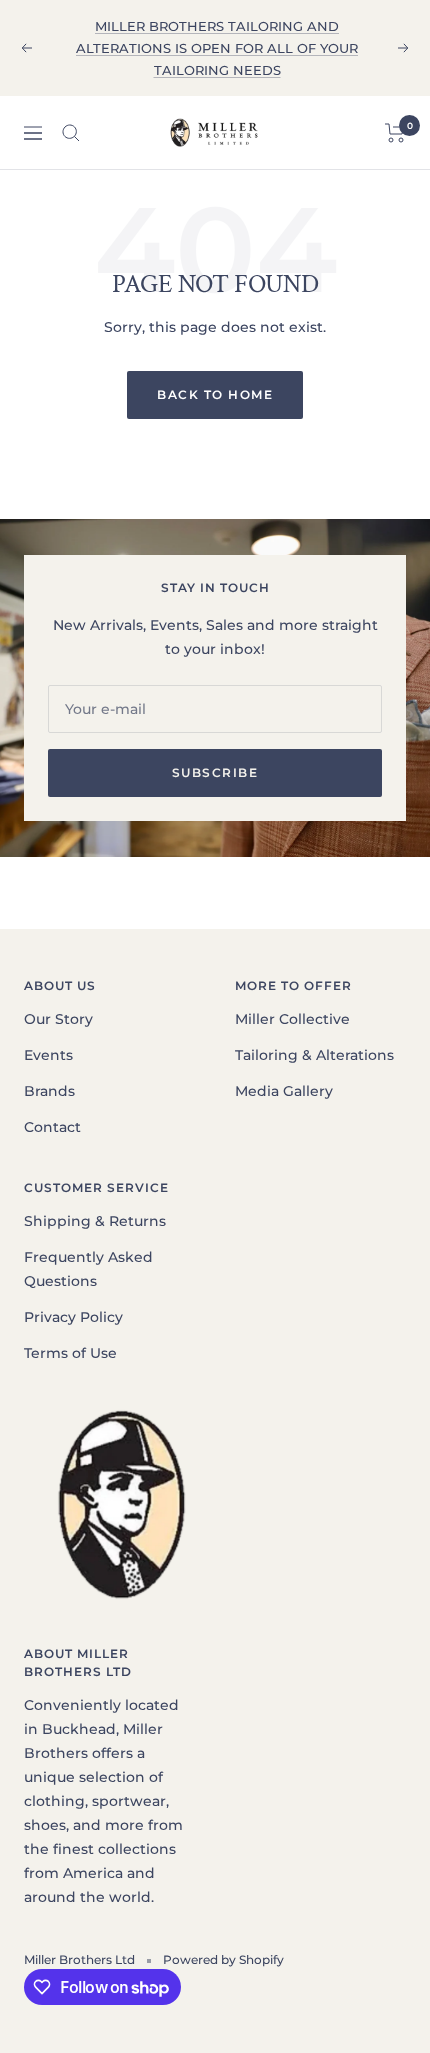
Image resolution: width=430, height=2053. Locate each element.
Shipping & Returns (95, 1221)
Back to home (215, 394)
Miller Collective (292, 1019)
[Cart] (395, 133)
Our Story (58, 1019)
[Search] (71, 133)
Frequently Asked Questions (88, 1269)
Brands (49, 1091)
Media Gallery (284, 1091)
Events (48, 1055)
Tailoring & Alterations (314, 1055)
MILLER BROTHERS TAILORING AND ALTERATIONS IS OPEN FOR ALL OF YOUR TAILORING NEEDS (217, 48)
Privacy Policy (73, 1317)
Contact (52, 1127)
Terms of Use (70, 1353)
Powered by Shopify (223, 1959)
